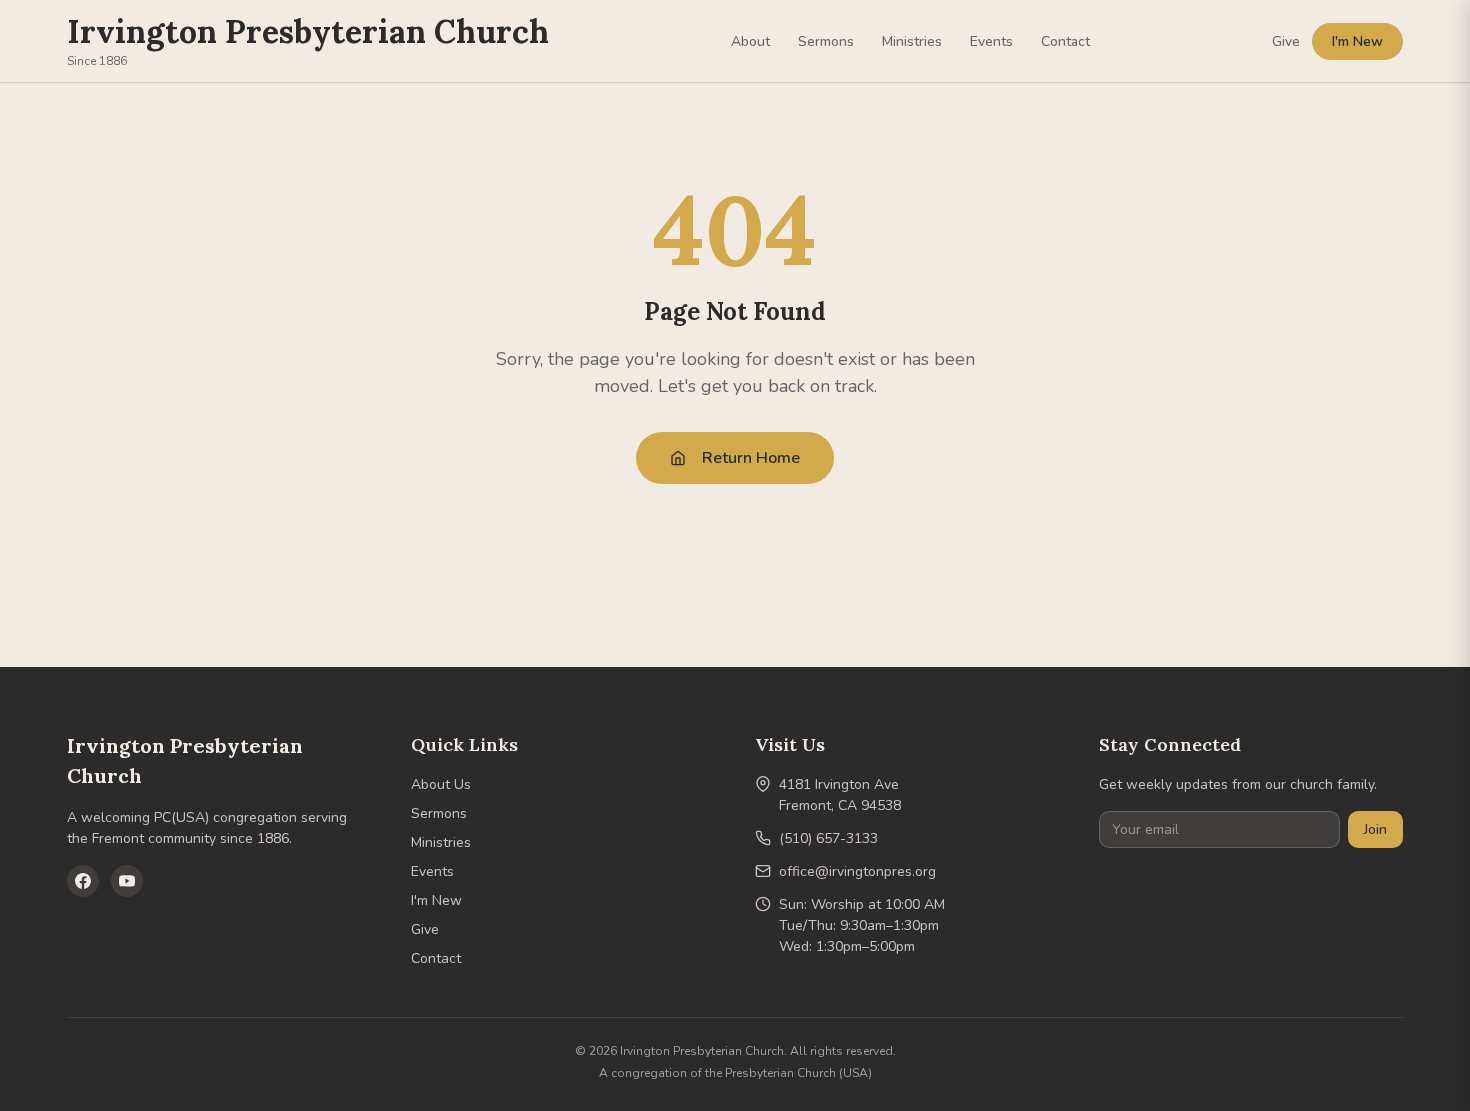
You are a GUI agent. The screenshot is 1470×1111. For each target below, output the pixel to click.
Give (1286, 41)
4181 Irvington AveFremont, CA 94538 (840, 795)
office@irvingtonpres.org (857, 871)
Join (1375, 829)
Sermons (826, 41)
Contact (1065, 41)
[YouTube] (127, 881)
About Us (441, 784)
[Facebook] (83, 881)
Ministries (912, 41)
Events (991, 41)
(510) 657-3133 (828, 838)
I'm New (1357, 41)
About (750, 41)
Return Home (751, 458)
